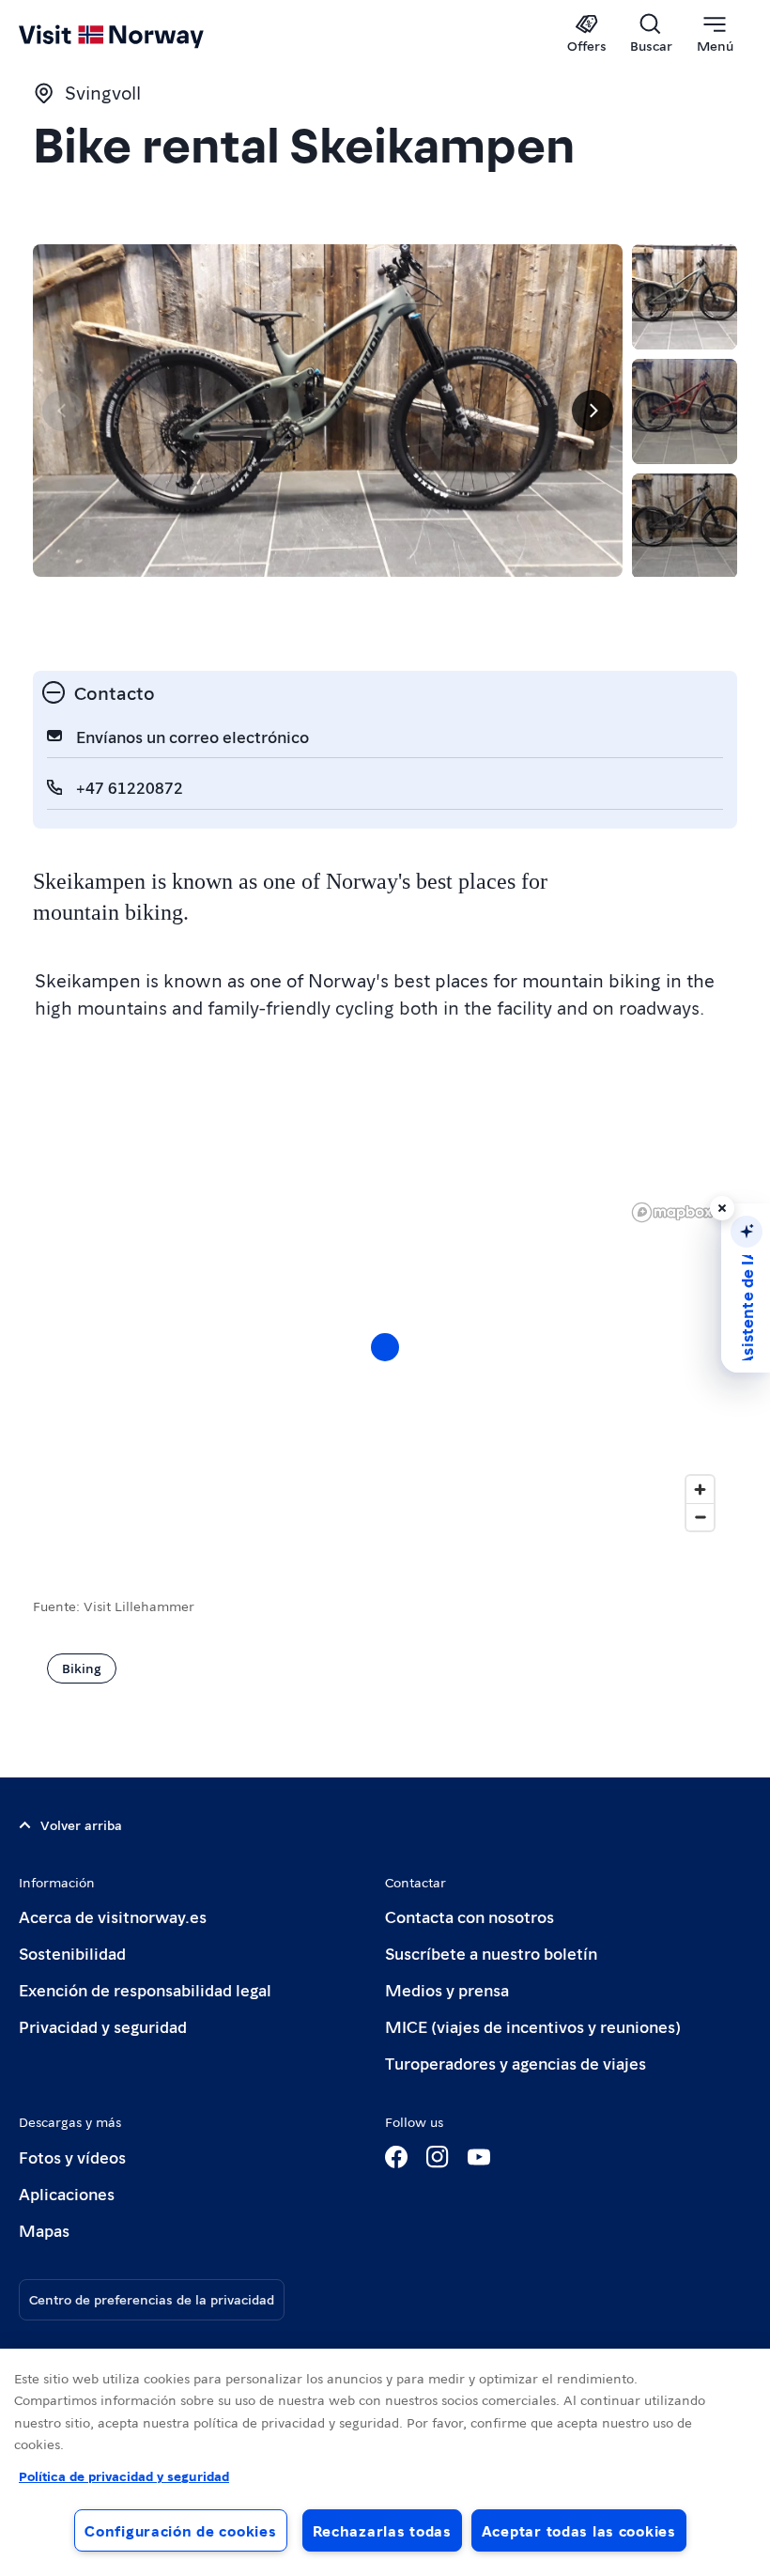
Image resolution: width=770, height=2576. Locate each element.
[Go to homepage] (139, 35)
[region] (385, 1366)
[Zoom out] (700, 1517)
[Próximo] (593, 411)
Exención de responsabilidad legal (145, 1989)
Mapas (44, 2230)
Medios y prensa (447, 1989)
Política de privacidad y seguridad (124, 2475)
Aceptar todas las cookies (579, 2530)
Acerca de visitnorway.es (113, 1916)
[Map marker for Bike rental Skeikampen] (385, 1347)
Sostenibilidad (72, 1953)
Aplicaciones (67, 2193)
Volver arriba (81, 1824)
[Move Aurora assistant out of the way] (722, 1208)
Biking (82, 1668)
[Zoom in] (700, 1490)
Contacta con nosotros (470, 1916)
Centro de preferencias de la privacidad (152, 2299)
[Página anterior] (63, 411)
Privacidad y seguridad (103, 2026)
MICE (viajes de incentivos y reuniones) (533, 2026)
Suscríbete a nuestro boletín (491, 1953)
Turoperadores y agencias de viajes (516, 2063)
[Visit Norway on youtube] (479, 2157)
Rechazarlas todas (382, 2530)
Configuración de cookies (180, 2530)
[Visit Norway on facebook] (396, 2157)
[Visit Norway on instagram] (438, 2157)
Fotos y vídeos (72, 2157)
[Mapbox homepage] (672, 1212)
